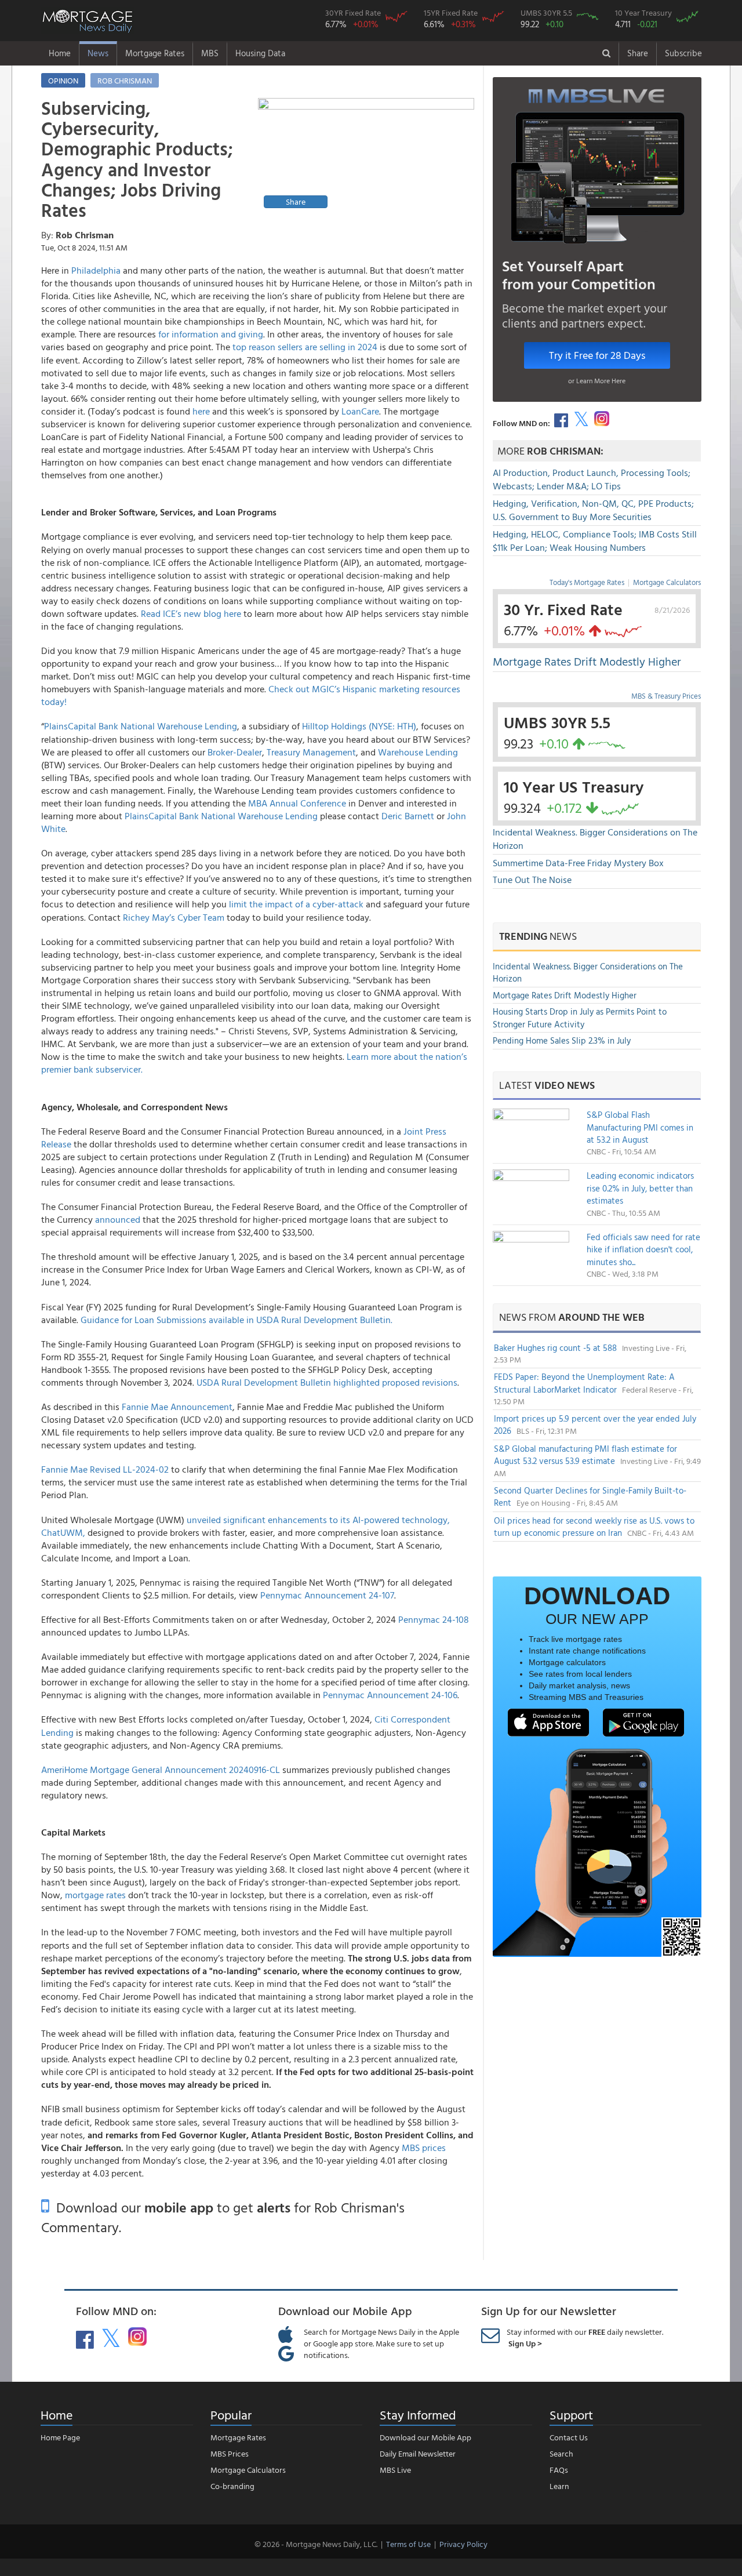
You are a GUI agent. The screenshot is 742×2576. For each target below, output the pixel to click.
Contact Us (569, 2437)
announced (118, 1219)
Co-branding (232, 2486)
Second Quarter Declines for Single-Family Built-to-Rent (590, 1496)
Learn (559, 2486)
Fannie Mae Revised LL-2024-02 (105, 1469)
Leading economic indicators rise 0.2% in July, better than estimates (640, 1188)
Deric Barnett (408, 816)
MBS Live (395, 2470)
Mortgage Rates (155, 53)
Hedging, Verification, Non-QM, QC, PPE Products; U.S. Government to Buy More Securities (593, 510)
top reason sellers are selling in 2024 (305, 347)
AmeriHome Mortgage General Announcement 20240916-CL (162, 1770)
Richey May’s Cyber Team (174, 917)
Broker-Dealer (235, 752)
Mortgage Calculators (667, 582)
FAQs (559, 2470)
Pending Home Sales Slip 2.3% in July (562, 1040)
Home (60, 53)
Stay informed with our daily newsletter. (585, 2337)
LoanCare (360, 411)
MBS (210, 53)
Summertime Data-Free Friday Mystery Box (578, 863)
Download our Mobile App (425, 2437)
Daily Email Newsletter (418, 2453)
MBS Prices (230, 2453)
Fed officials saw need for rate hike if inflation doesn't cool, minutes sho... (643, 1249)
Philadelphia (96, 270)
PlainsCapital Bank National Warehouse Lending (141, 726)
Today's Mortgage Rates (587, 582)
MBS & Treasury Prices (666, 696)
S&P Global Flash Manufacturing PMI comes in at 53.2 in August (640, 1127)
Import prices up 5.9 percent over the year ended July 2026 (595, 1425)
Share (638, 53)
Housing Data (260, 53)
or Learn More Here (597, 380)
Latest (547, 1085)
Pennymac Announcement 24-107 (327, 1595)
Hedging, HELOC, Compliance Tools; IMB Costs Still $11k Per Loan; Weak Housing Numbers (595, 541)
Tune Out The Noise (532, 880)
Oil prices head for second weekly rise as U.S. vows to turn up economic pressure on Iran (594, 1527)
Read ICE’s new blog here (191, 613)
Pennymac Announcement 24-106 (390, 1695)
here (201, 411)
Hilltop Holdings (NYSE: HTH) (359, 726)
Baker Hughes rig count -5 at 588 (556, 1348)
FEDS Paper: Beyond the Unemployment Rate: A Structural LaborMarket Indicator (584, 1383)
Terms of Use (408, 2544)
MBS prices (424, 2148)
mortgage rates (95, 1895)
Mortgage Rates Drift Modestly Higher (587, 661)
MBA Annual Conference (297, 803)
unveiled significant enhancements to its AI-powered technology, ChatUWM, (245, 1526)
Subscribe (683, 53)
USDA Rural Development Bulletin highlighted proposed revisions (327, 1382)
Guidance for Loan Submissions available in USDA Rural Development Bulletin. (237, 1320)
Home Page (60, 2437)
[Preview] (366, 155)
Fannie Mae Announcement (177, 1407)
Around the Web (601, 1317)
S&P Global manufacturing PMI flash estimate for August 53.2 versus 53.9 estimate (585, 1455)
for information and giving (211, 334)
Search (561, 2453)
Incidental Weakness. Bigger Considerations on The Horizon (595, 839)
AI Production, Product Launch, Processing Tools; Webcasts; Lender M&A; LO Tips (592, 479)
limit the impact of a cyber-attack (296, 904)
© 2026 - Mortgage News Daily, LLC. (316, 2544)
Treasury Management (311, 752)
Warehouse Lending (418, 752)
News (98, 53)
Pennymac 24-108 (434, 1619)
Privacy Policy (463, 2544)
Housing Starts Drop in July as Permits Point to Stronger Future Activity (580, 1018)
